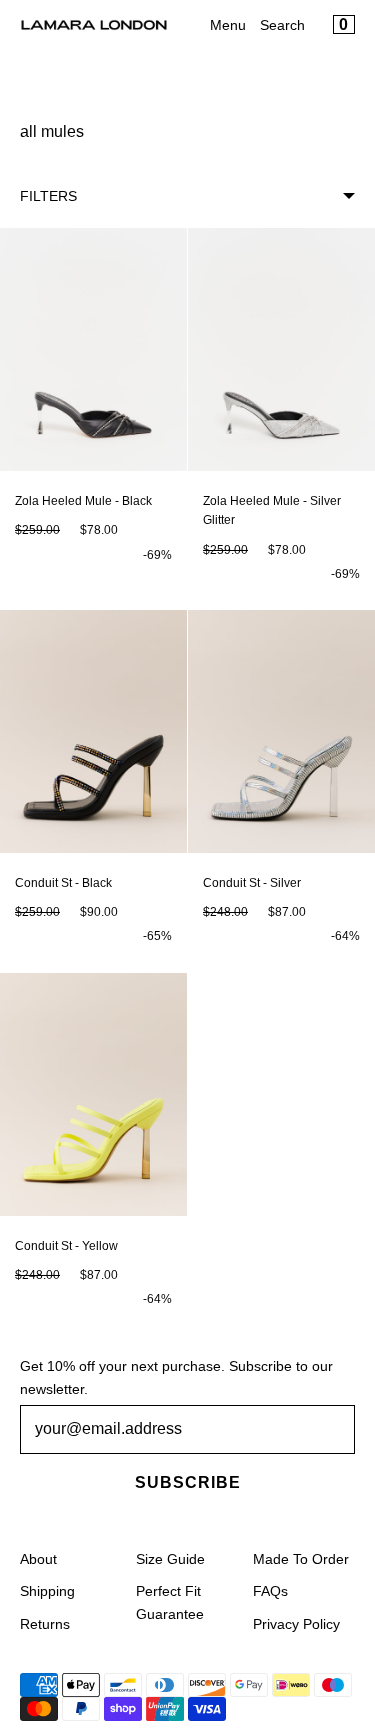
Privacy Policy (296, 1624)
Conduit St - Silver (252, 883)
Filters (48, 196)
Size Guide (170, 1559)
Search (282, 25)
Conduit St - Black (63, 883)
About (38, 1559)
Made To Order (301, 1559)
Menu (228, 25)
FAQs (270, 1591)
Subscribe (188, 1482)
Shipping (47, 1591)
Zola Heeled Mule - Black (83, 501)
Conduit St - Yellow (66, 1246)
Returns (45, 1624)
